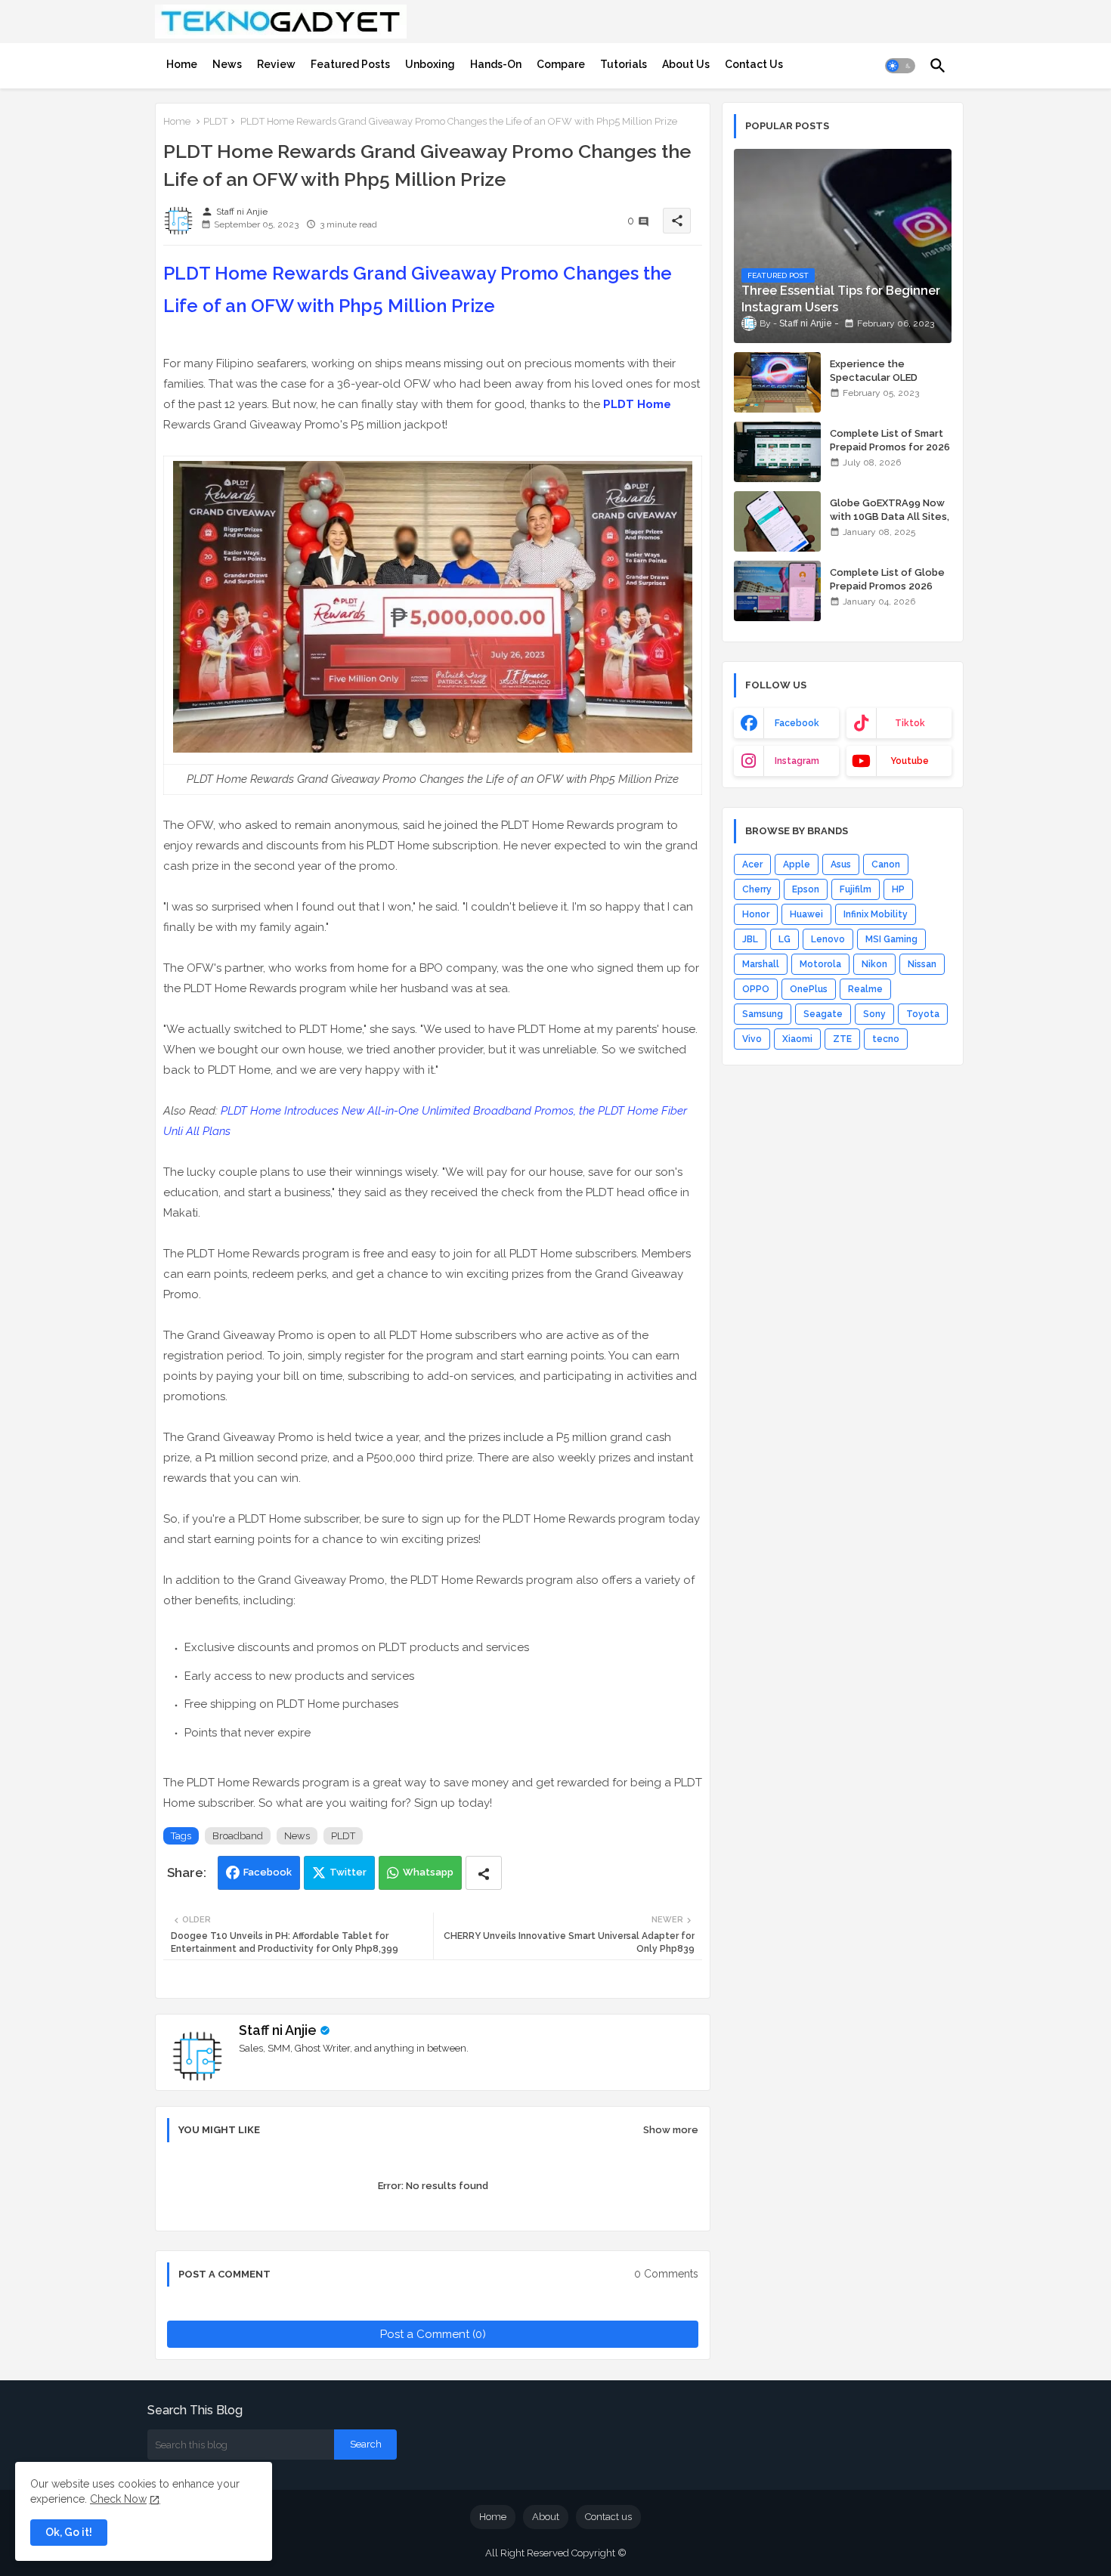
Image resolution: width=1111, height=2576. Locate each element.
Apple (797, 864)
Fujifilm (856, 889)
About (546, 2517)
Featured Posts (350, 64)
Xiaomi (797, 1039)
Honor (756, 914)
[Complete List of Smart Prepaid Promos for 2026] (777, 452)
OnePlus (809, 989)
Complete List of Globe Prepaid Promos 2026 (887, 579)
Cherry (757, 889)
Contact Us (754, 64)
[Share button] (484, 1873)
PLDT (215, 121)
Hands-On (496, 64)
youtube (910, 761)
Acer (752, 864)
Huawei (806, 914)
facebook (797, 723)
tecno (886, 1039)
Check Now (118, 2499)
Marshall (761, 964)
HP (898, 889)
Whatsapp (428, 1872)
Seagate (823, 1014)
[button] (900, 66)
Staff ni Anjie (278, 2030)
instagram (797, 761)
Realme (865, 989)
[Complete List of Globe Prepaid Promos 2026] (777, 591)
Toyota (923, 1014)
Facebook (268, 1872)
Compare (561, 64)
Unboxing (430, 64)
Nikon (874, 964)
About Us (686, 64)
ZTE (842, 1039)
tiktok (910, 723)
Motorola (820, 964)
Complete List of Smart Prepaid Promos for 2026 (890, 440)
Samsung (763, 1014)
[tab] (182, 64)
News (227, 64)
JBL (750, 939)
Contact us (608, 2517)
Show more (671, 2130)
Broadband (238, 1836)
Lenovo (828, 939)
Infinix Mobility (876, 914)
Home (182, 64)
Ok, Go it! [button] (69, 2532)
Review (276, 64)
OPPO (756, 989)
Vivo (752, 1039)
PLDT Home (637, 404)
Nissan (922, 964)
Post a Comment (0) (433, 2334)
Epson (806, 889)
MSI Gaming (891, 939)
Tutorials (624, 64)
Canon (886, 864)
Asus (841, 864)
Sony (874, 1014)
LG (785, 939)
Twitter (348, 1872)
